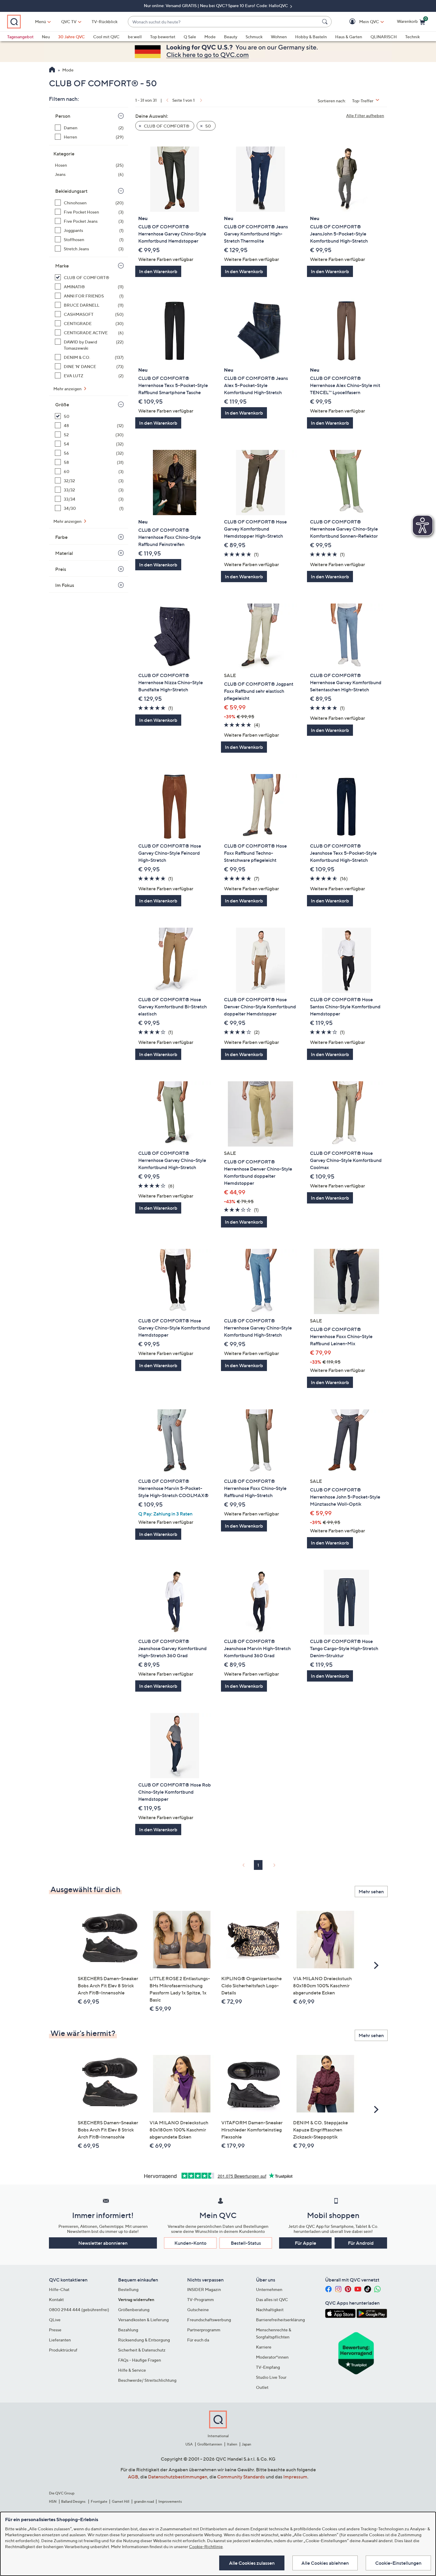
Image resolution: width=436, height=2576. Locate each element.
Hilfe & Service (132, 2370)
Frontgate (99, 2501)
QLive (55, 2320)
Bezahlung (128, 2330)
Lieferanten (60, 2340)
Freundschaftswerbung (209, 2320)
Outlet (262, 2387)
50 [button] (208, 126)
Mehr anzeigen (68, 389)
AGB (133, 2477)
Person (63, 116)
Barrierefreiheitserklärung (280, 2320)
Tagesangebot (20, 37)
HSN (53, 2501)
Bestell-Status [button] (246, 2243)
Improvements (170, 2501)
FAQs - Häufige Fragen (140, 2360)
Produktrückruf (63, 2350)
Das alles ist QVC (272, 2299)
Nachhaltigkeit (270, 2310)
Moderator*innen (272, 2357)
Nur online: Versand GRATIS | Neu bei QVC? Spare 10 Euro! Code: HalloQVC (216, 5)
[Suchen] (326, 22)
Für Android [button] (361, 2243)
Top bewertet (163, 37)
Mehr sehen (371, 1892)
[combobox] (224, 22)
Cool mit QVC (106, 37)
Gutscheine (198, 2310)
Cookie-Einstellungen (398, 2563)
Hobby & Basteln (311, 37)
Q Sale (190, 37)
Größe (62, 405)
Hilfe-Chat (59, 2289)
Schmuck (254, 37)
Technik (412, 37)
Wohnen (279, 37)
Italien (232, 2444)
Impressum (295, 2477)
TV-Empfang (268, 2367)
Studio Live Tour (271, 2377)
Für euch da (198, 2340)
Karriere (264, 2347)
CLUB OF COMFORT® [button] (166, 126)
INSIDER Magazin (204, 2289)
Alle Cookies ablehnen (325, 2563)
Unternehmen (269, 2289)
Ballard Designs (74, 2501)
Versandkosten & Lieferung (143, 2320)
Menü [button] (40, 22)
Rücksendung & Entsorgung (144, 2340)
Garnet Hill (121, 2501)
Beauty (231, 37)
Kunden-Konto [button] (190, 2243)
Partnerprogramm (204, 2330)
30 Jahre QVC (71, 37)
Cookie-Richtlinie (206, 2546)
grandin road (144, 2501)
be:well (135, 37)
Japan (246, 2444)
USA (189, 2444)
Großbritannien (210, 2444)
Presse (55, 2330)
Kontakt (56, 2299)
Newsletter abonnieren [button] (103, 2243)
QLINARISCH (384, 37)
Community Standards (241, 2477)
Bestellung (128, 2289)
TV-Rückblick (105, 22)
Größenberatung (134, 2310)
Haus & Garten (349, 37)
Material (64, 553)
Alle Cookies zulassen (252, 2563)
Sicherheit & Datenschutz (142, 2350)
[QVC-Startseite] (52, 70)
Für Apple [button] (305, 2243)
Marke (62, 266)
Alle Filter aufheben (365, 116)
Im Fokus (65, 585)
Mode (210, 37)
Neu (46, 37)
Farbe (61, 537)
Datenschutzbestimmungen (178, 2477)
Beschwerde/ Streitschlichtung (147, 2380)
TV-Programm (201, 2299)
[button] (361, 22)
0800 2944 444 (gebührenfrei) (79, 2310)
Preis (61, 569)
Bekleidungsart (71, 191)
